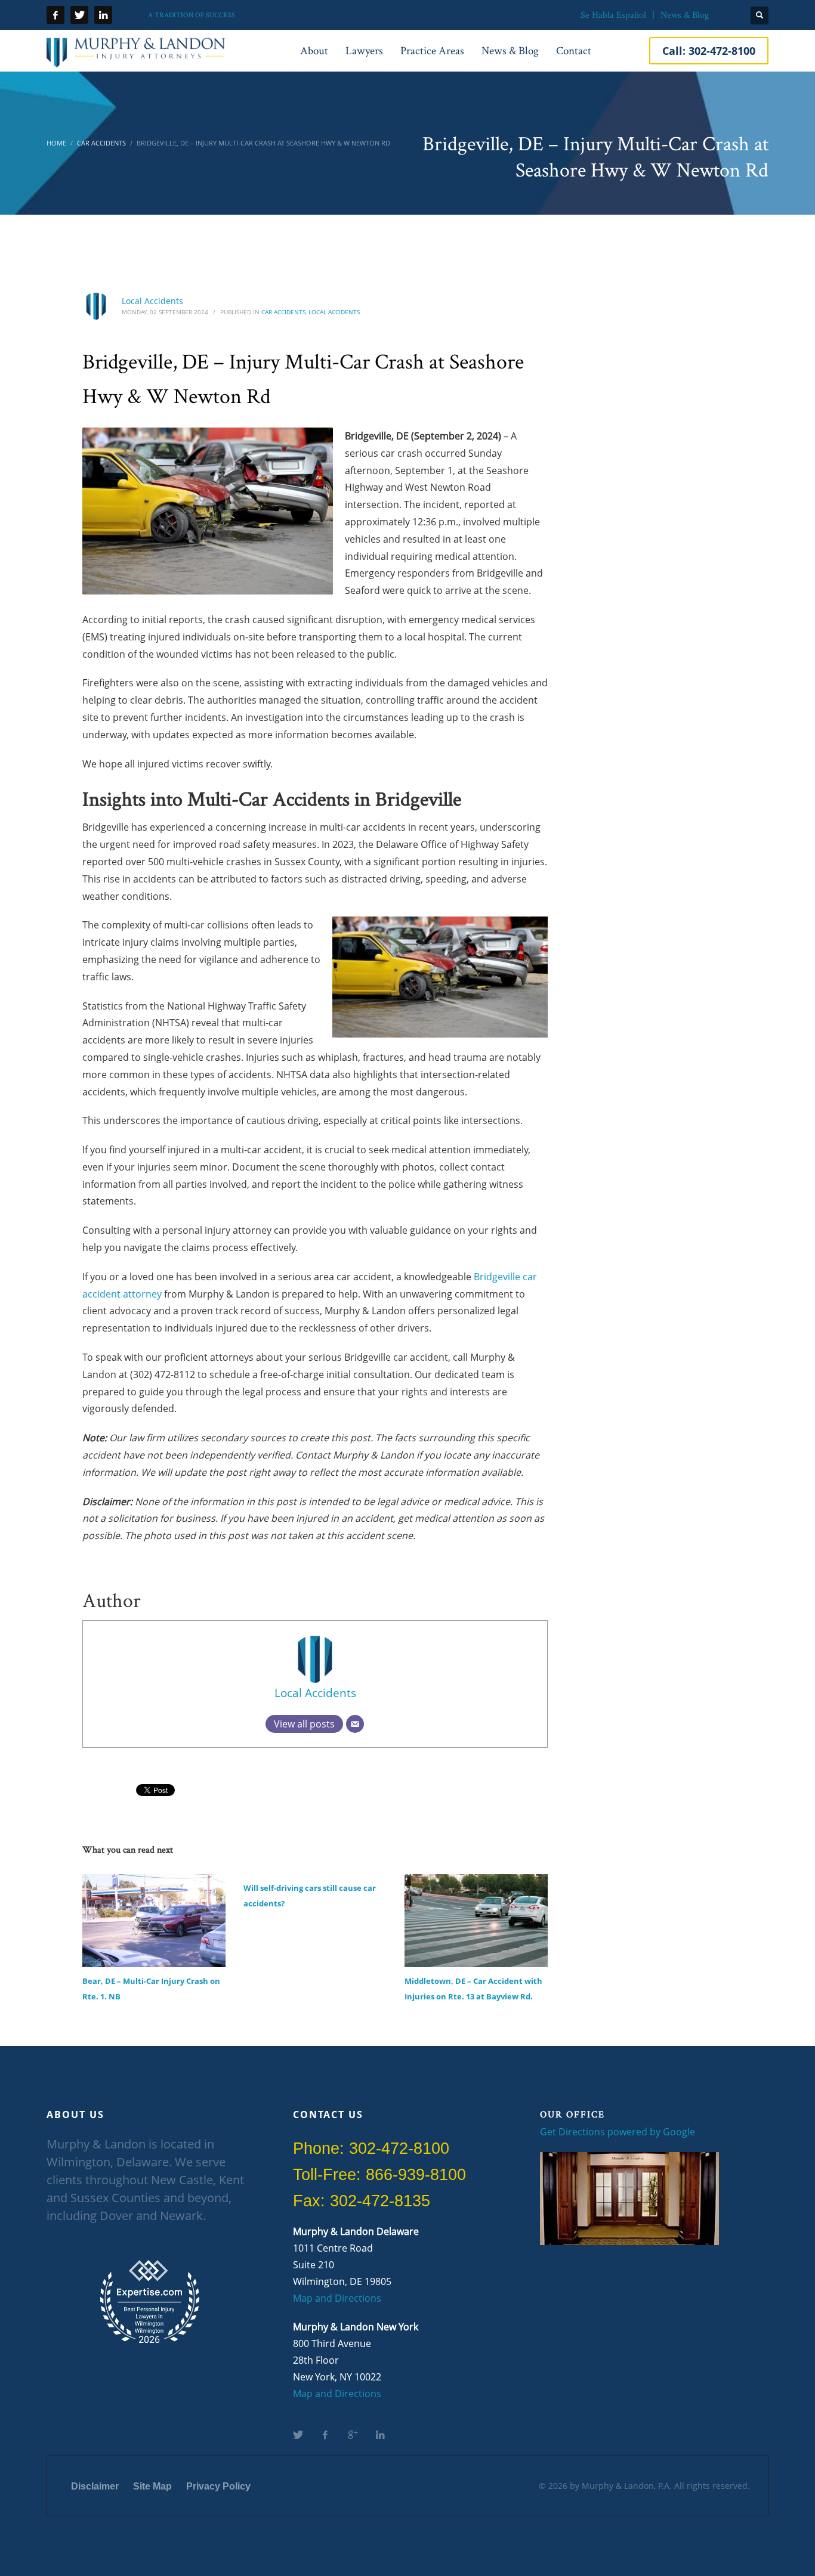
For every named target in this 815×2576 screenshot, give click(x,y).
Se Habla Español (613, 15)
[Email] (355, 1724)
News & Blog (685, 15)
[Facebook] (55, 15)
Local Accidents (152, 301)
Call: (709, 51)
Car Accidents (283, 312)
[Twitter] (79, 15)
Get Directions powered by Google (618, 2132)
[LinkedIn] (103, 15)
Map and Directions (337, 2298)
